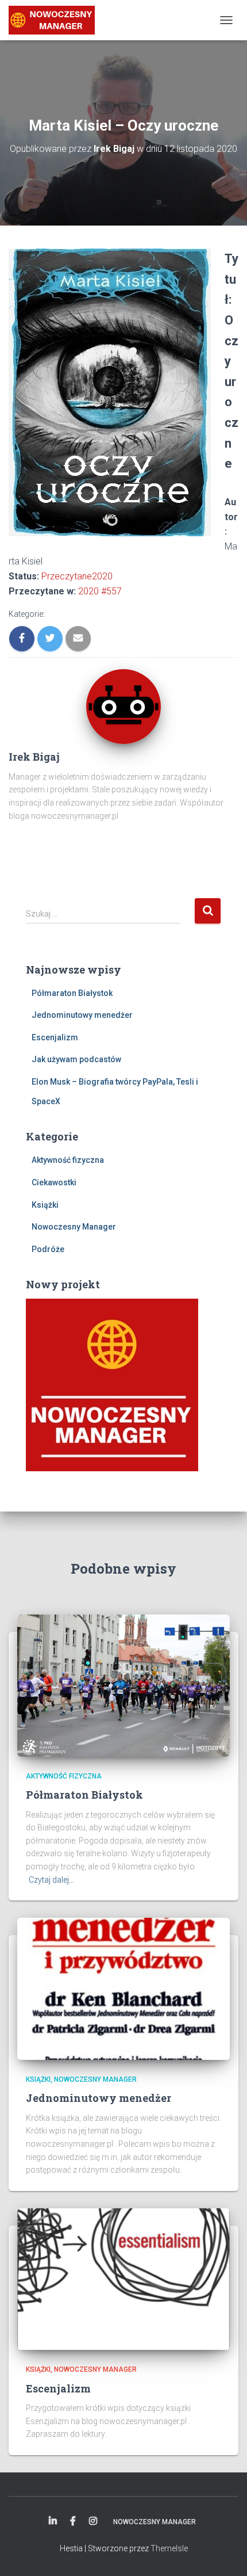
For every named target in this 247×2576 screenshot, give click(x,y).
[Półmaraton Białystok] (123, 1685)
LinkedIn (53, 2521)
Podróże (48, 1249)
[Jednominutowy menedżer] (123, 1988)
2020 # (100, 591)
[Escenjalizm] (123, 2279)
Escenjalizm (55, 1037)
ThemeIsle (169, 2548)
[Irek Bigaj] (56, 20)
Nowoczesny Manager (74, 1227)
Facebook (73, 2521)
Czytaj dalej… (51, 1880)
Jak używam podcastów (76, 1059)
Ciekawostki (54, 1182)
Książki (45, 1205)
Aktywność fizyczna (68, 1160)
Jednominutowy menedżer (82, 1015)
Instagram (93, 2521)
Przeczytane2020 (77, 576)
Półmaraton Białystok (72, 993)
